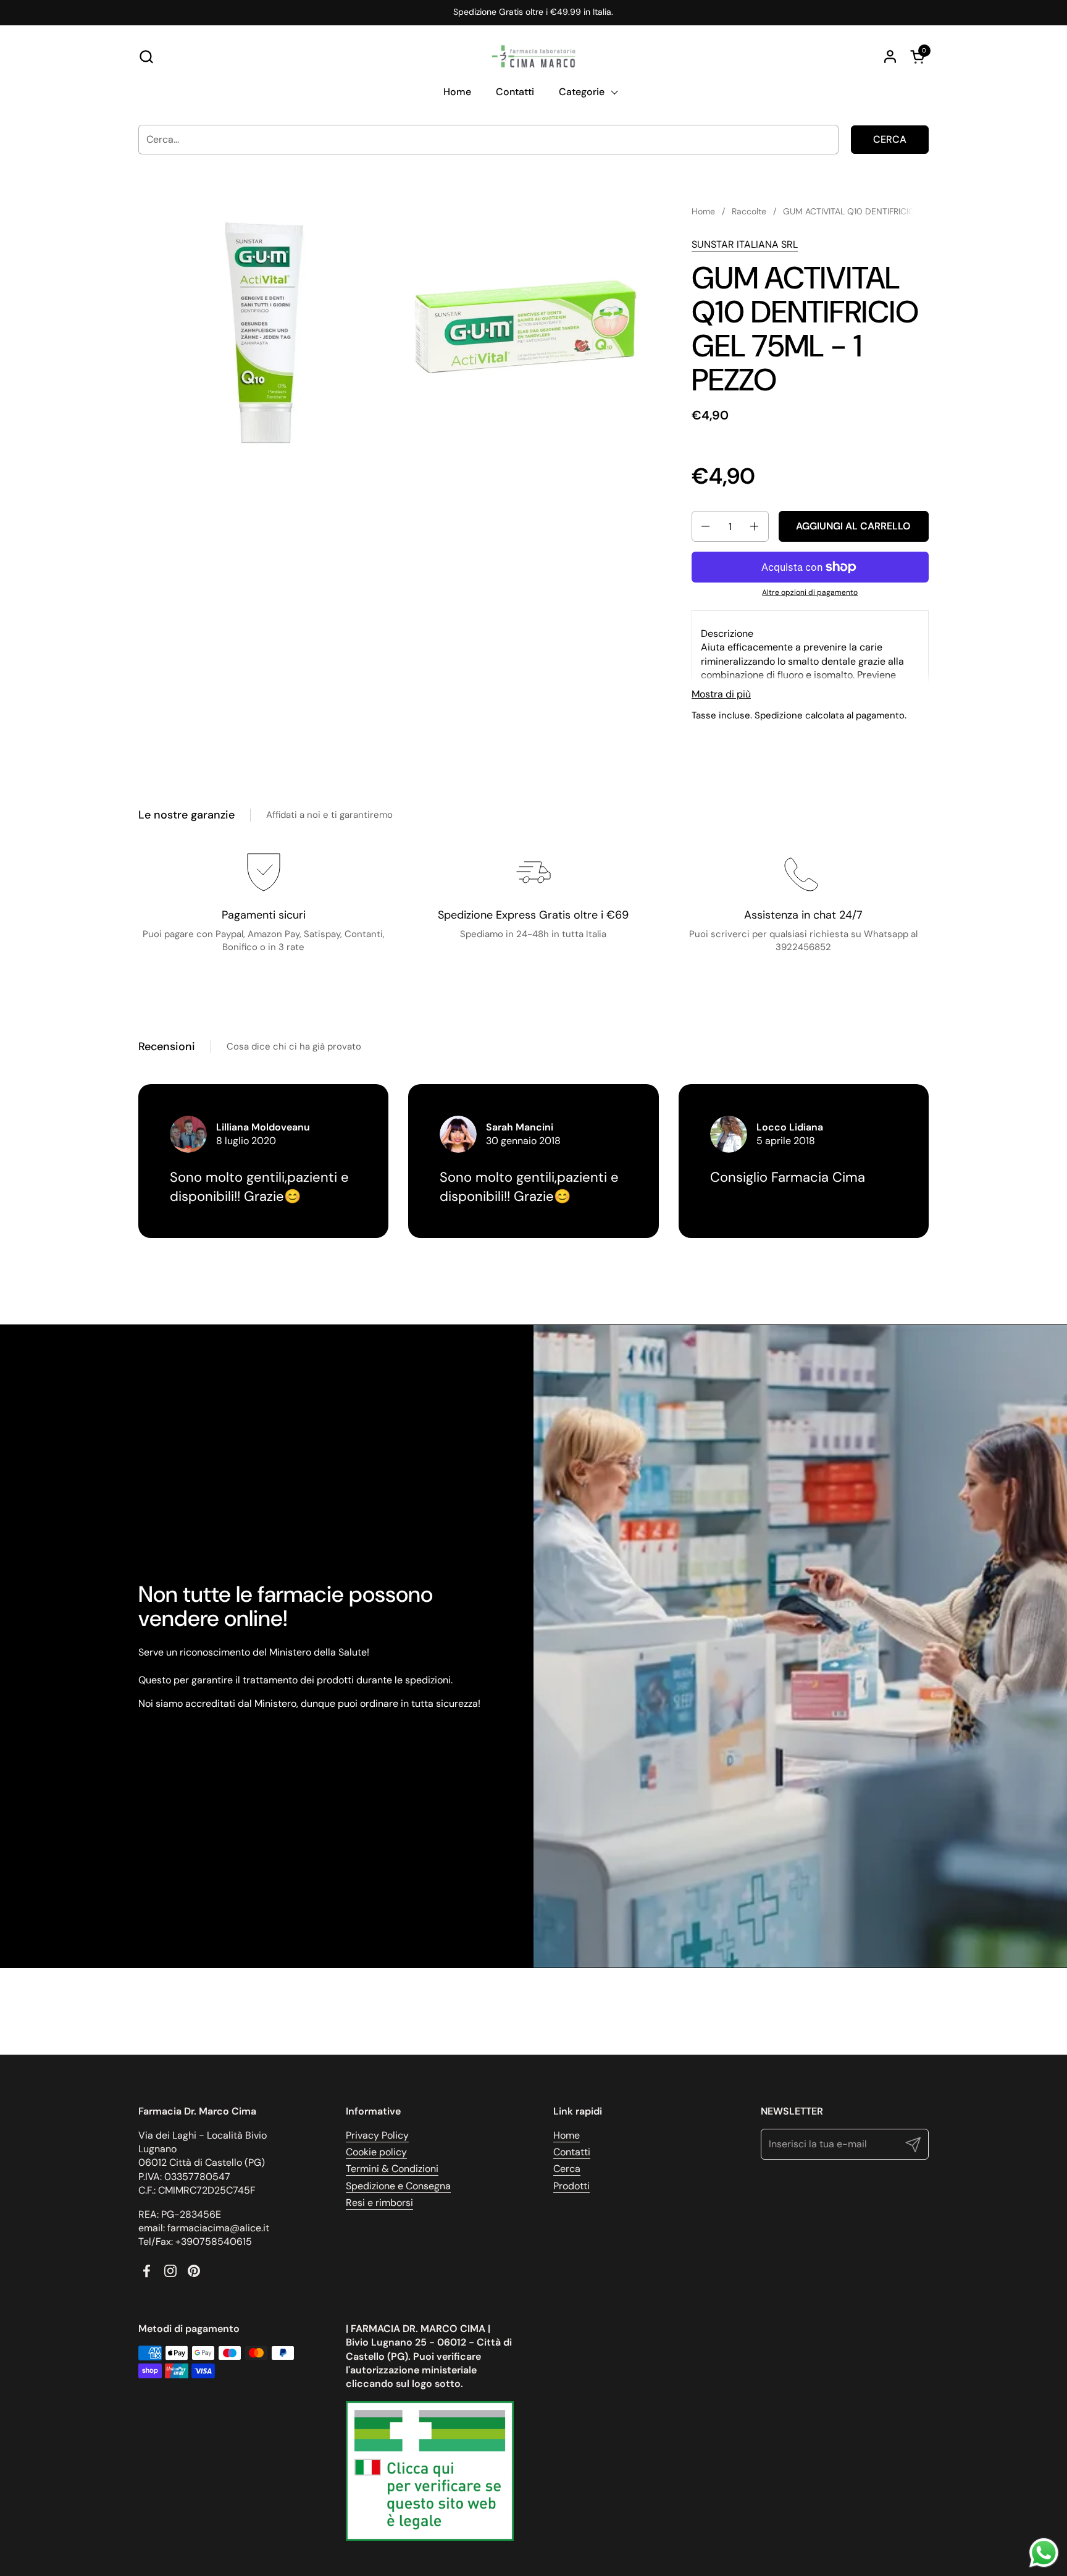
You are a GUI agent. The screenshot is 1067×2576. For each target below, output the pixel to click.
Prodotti (571, 2186)
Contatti (572, 2152)
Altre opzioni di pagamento (810, 592)
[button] (146, 57)
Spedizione (779, 715)
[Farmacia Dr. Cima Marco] (533, 56)
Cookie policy (376, 2152)
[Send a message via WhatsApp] (1044, 2553)
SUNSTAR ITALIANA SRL (745, 244)
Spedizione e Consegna (398, 2186)
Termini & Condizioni (392, 2169)
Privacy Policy (377, 2135)
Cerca (890, 139)
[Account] (890, 57)
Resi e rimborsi (379, 2203)
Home (567, 2135)
